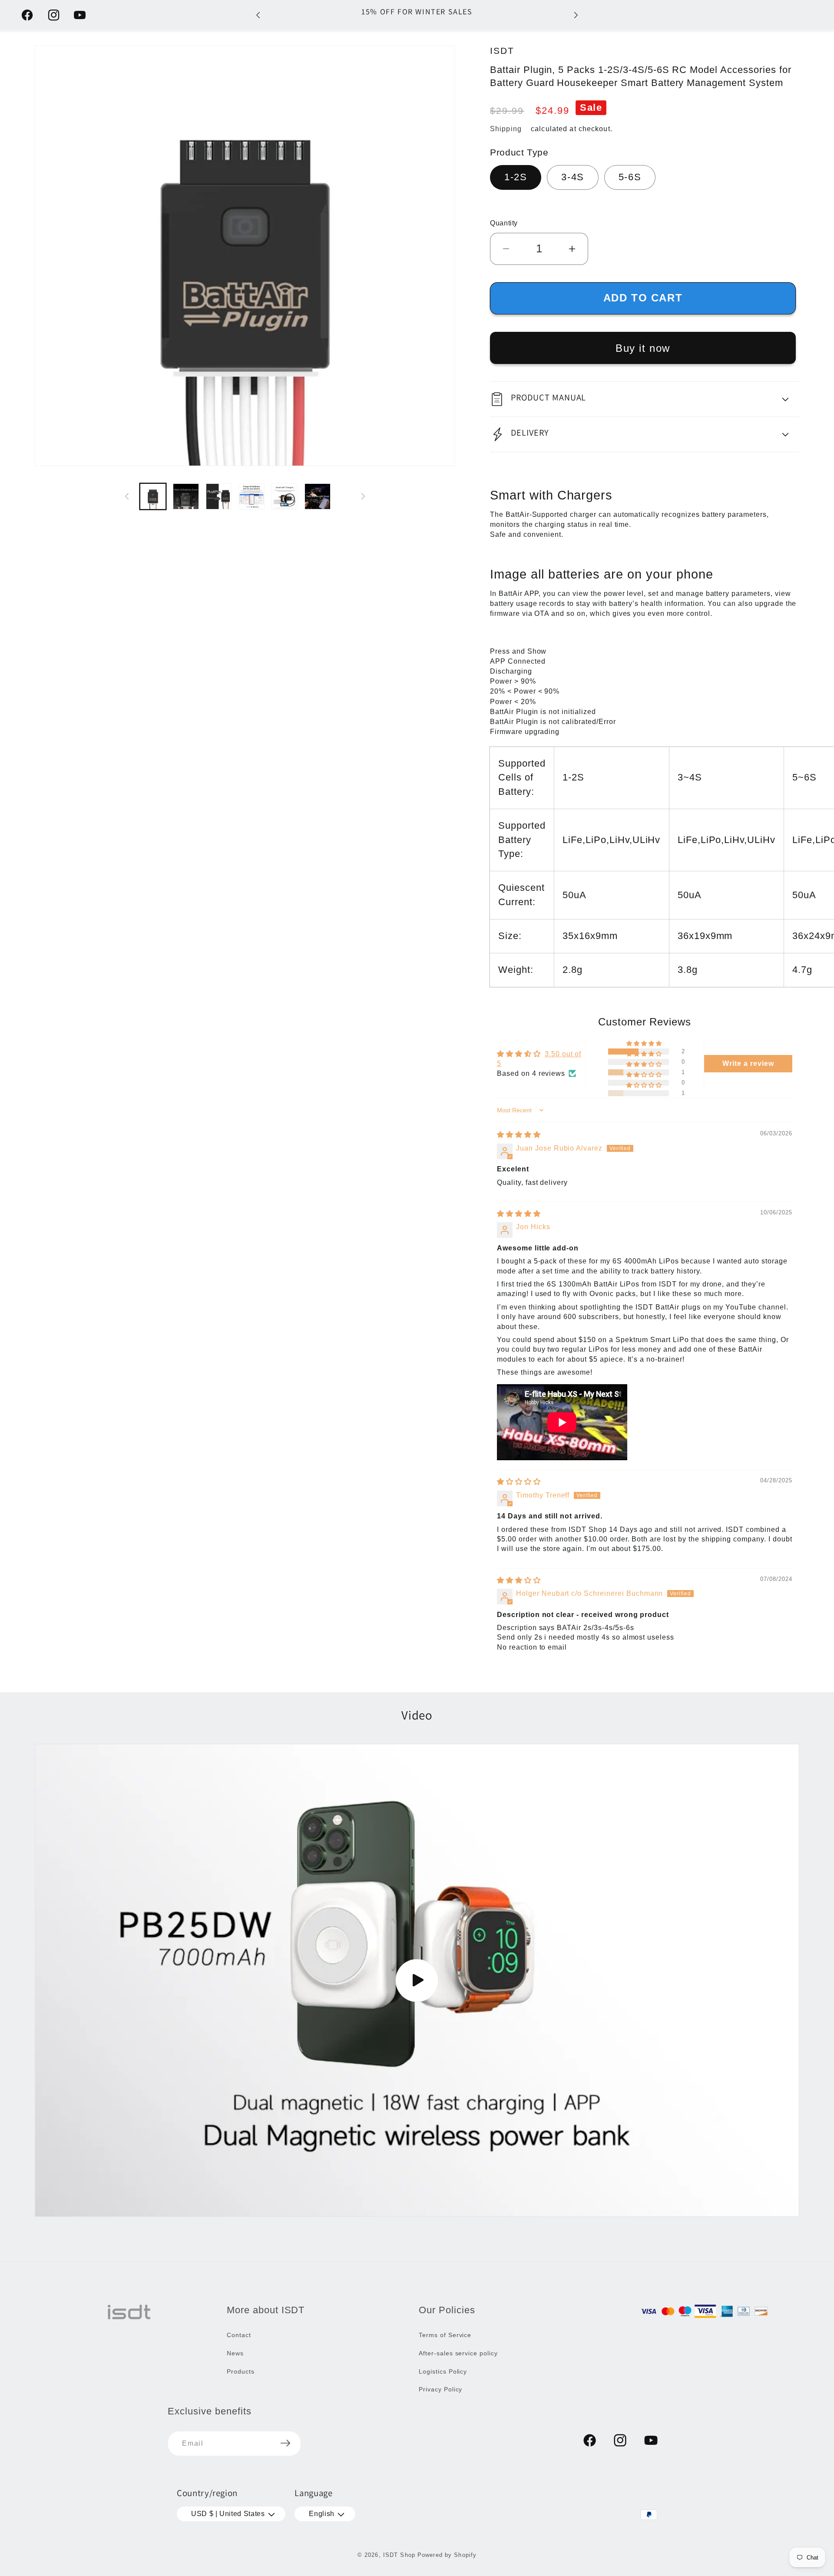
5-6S (630, 177)
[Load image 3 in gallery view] (219, 496)
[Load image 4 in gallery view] (252, 496)
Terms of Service (445, 2335)
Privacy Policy (440, 2389)
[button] (645, 399)
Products (241, 2371)
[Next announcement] (576, 15)
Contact (239, 2335)
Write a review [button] (748, 1063)
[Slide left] (127, 496)
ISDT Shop (399, 2555)
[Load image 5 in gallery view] (285, 496)
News (235, 2353)
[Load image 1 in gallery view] (153, 496)
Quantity (504, 223)
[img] (519, 1135)
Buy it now (643, 348)
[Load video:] (417, 1981)
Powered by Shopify (447, 2555)
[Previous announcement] (258, 15)
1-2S (516, 177)
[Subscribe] (285, 2443)
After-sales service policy (458, 2353)
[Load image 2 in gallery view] (186, 496)
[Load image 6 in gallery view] (318, 496)
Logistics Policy (443, 2371)
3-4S (573, 177)
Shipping (506, 129)
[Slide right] (363, 496)
